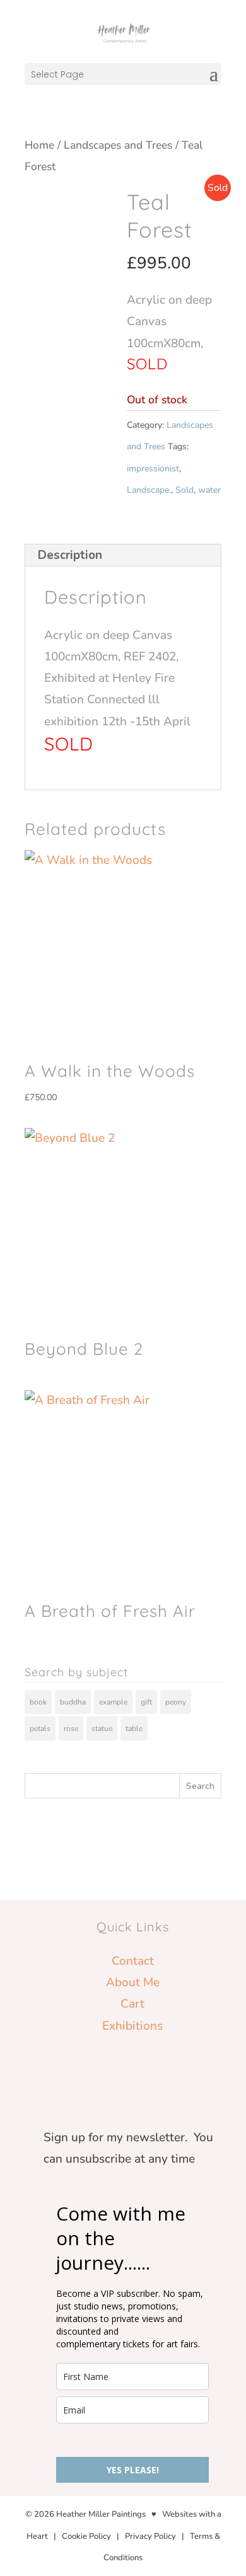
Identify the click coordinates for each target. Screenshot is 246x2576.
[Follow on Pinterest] (132, 2067)
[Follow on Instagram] (158, 2067)
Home (39, 145)
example (113, 1702)
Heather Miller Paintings (101, 2514)
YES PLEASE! (133, 2470)
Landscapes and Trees (118, 145)
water (209, 490)
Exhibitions (132, 2026)
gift (146, 1702)
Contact (133, 1961)
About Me (133, 1982)
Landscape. (149, 490)
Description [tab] (70, 555)
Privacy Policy (150, 2536)
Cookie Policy (86, 2536)
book (38, 1702)
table (134, 1728)
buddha (73, 1702)
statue (102, 1728)
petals (40, 1728)
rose (71, 1728)
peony (176, 1702)
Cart (132, 2004)
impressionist (153, 469)
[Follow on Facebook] (107, 2067)
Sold (184, 490)
